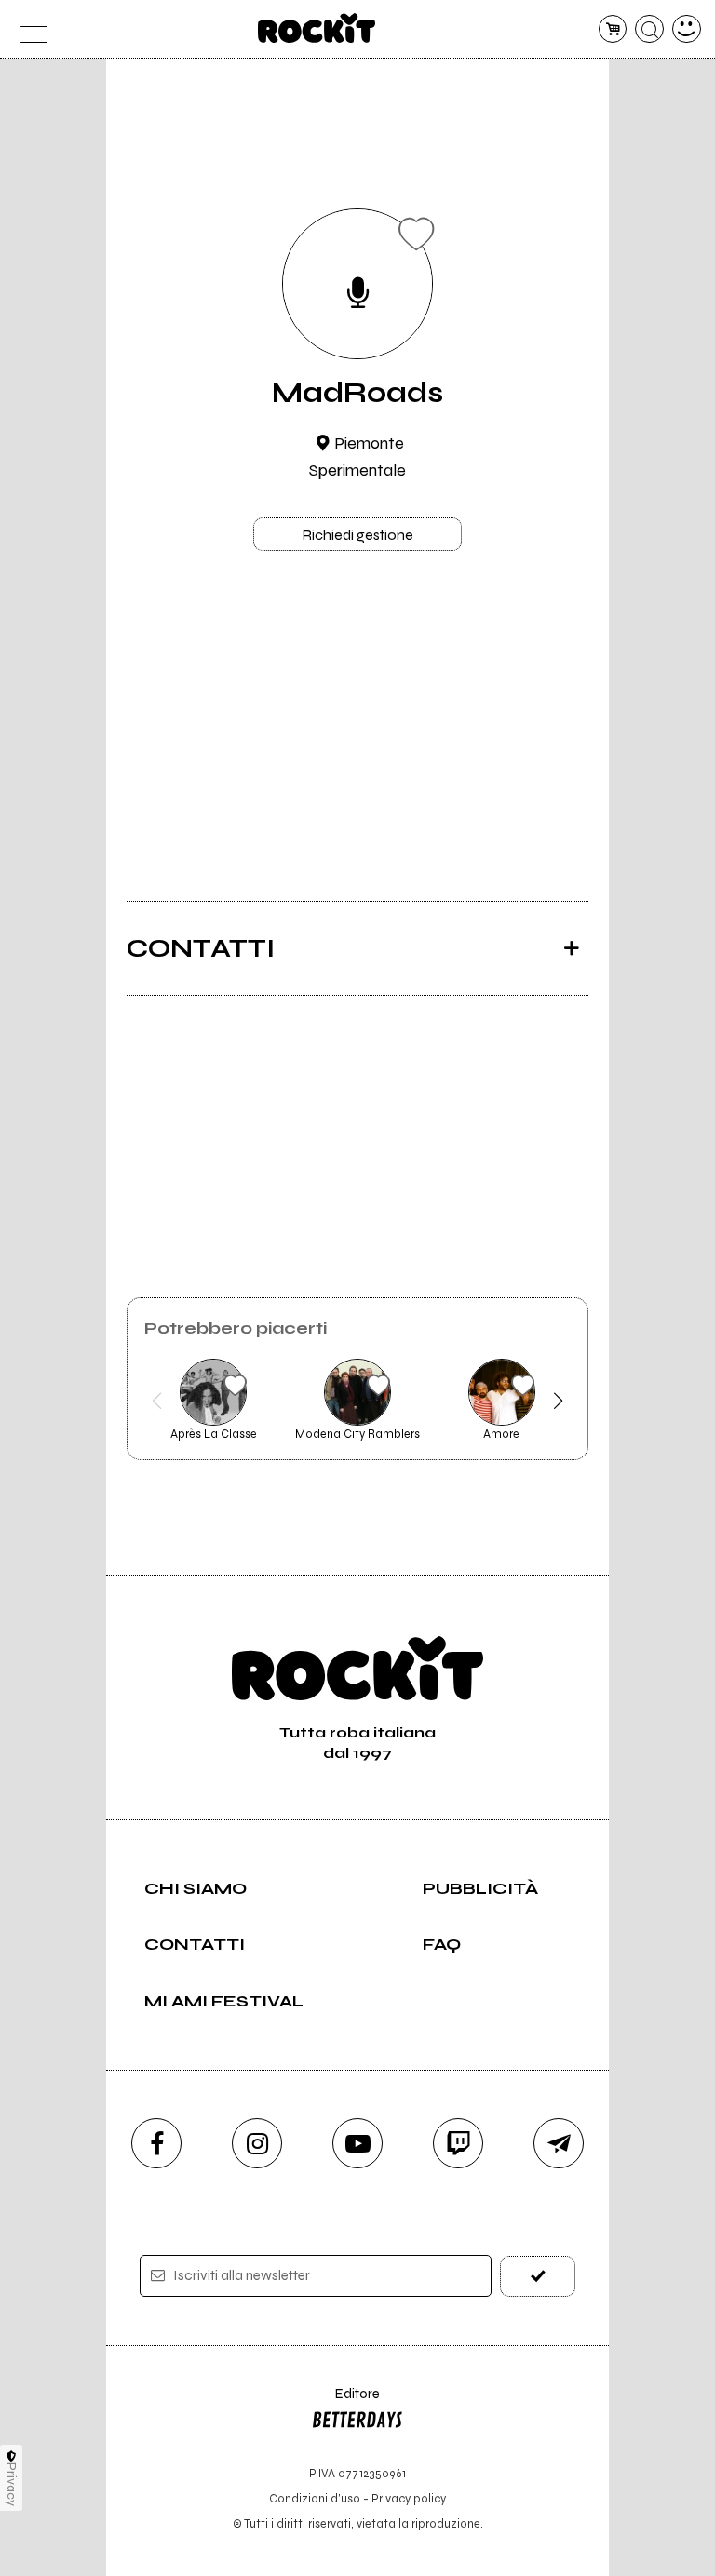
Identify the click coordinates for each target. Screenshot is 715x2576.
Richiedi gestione (357, 535)
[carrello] (613, 29)
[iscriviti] (538, 2276)
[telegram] (559, 2143)
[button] (157, 1401)
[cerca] (649, 29)
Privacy (12, 2484)
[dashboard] (687, 29)
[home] (317, 28)
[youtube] (357, 2143)
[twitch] (458, 2143)
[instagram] (257, 2143)
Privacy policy (409, 2498)
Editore (345, 2402)
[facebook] (156, 2143)
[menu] (28, 29)
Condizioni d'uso (315, 2498)
